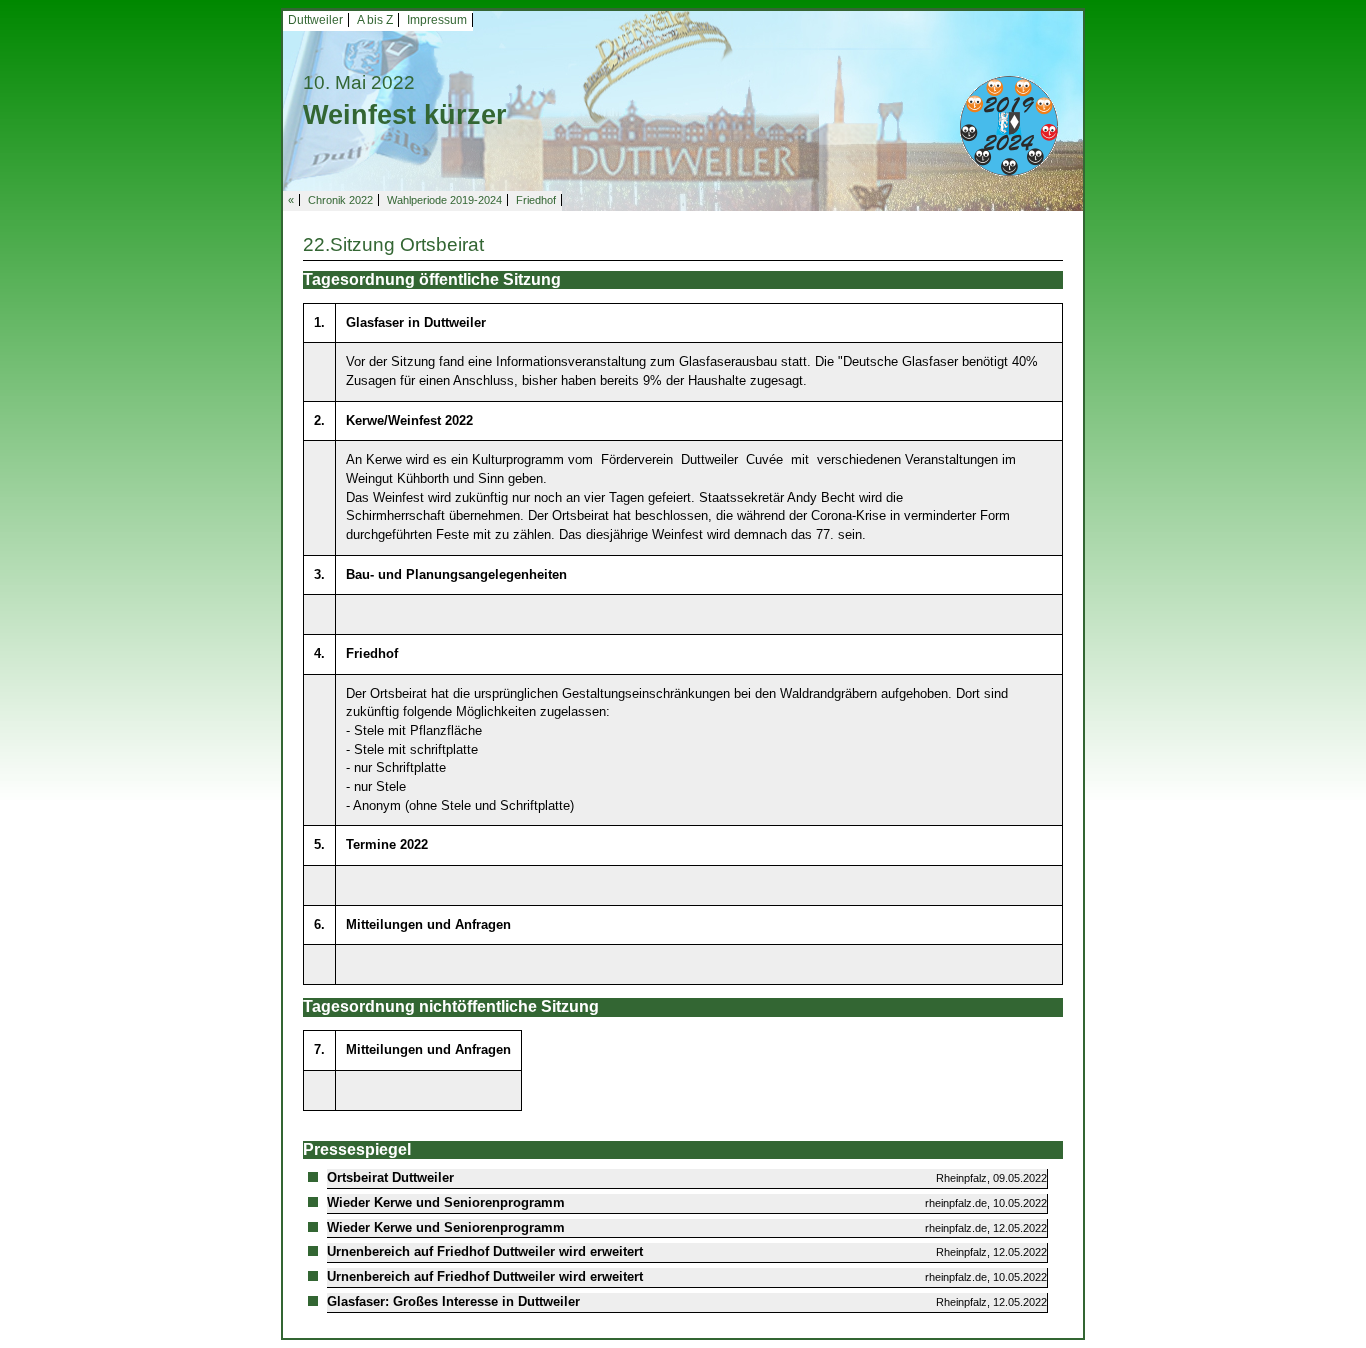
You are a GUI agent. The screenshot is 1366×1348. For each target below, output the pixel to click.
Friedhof (536, 200)
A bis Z (375, 20)
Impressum (437, 20)
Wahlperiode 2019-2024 (444, 200)
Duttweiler (315, 20)
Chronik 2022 (340, 200)
